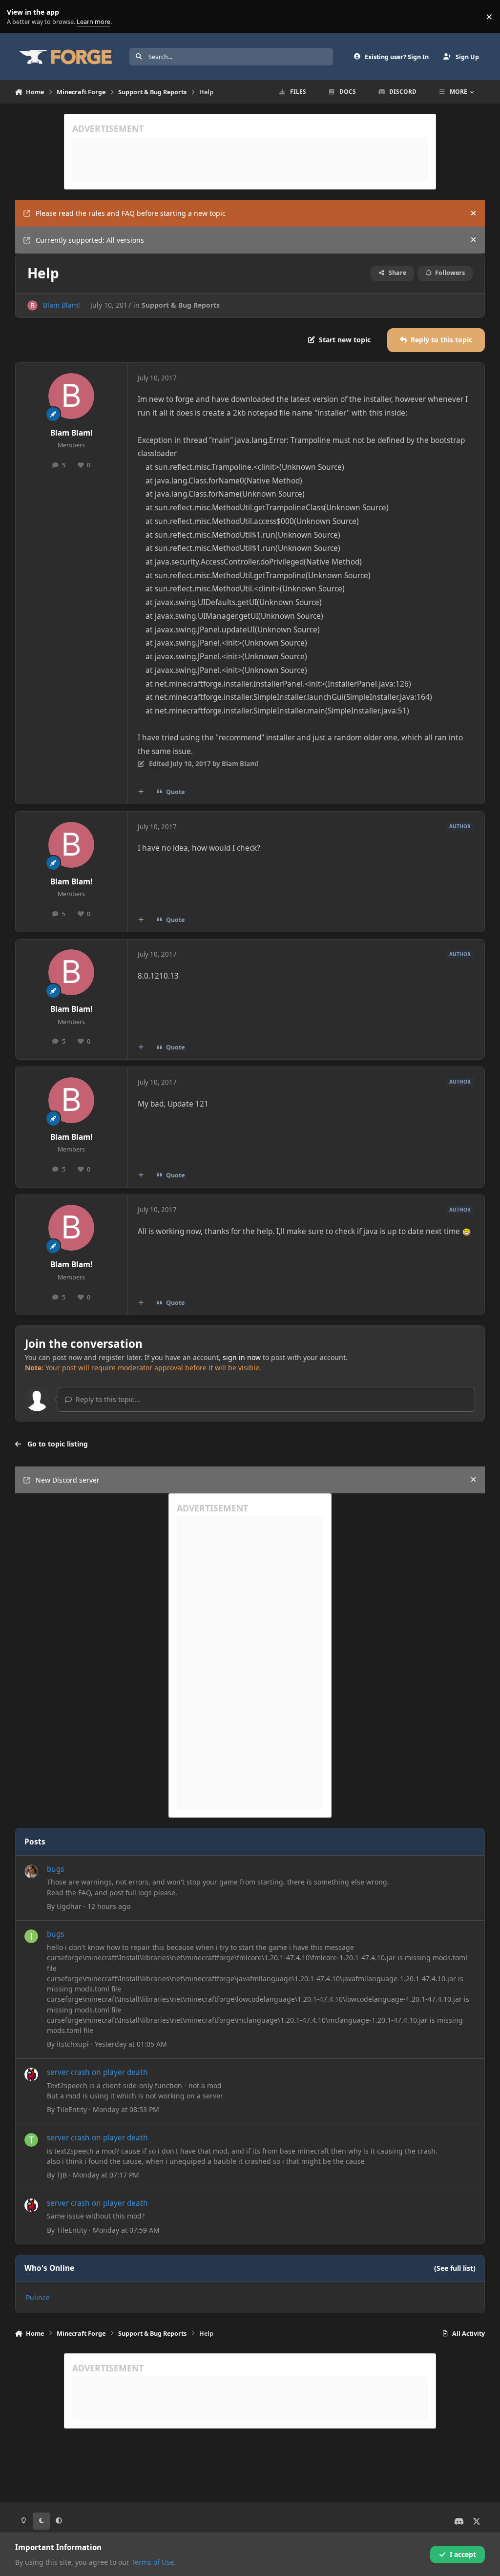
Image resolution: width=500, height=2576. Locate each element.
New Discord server (68, 1480)
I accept (463, 2554)
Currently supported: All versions (90, 240)
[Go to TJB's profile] (31, 2140)
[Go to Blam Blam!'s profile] (32, 305)
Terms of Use (153, 2562)
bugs (55, 1869)
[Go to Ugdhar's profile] (31, 1871)
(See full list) (455, 2268)
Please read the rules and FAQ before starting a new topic (131, 213)
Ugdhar (69, 1906)
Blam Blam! (62, 305)
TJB (62, 2175)
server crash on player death (97, 2072)
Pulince (38, 2297)
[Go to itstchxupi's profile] (31, 1936)
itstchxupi (73, 2044)
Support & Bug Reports (181, 305)
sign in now (242, 1357)
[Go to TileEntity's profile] (31, 2074)
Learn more (19, 17)
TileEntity (72, 2109)
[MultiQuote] (141, 792)
